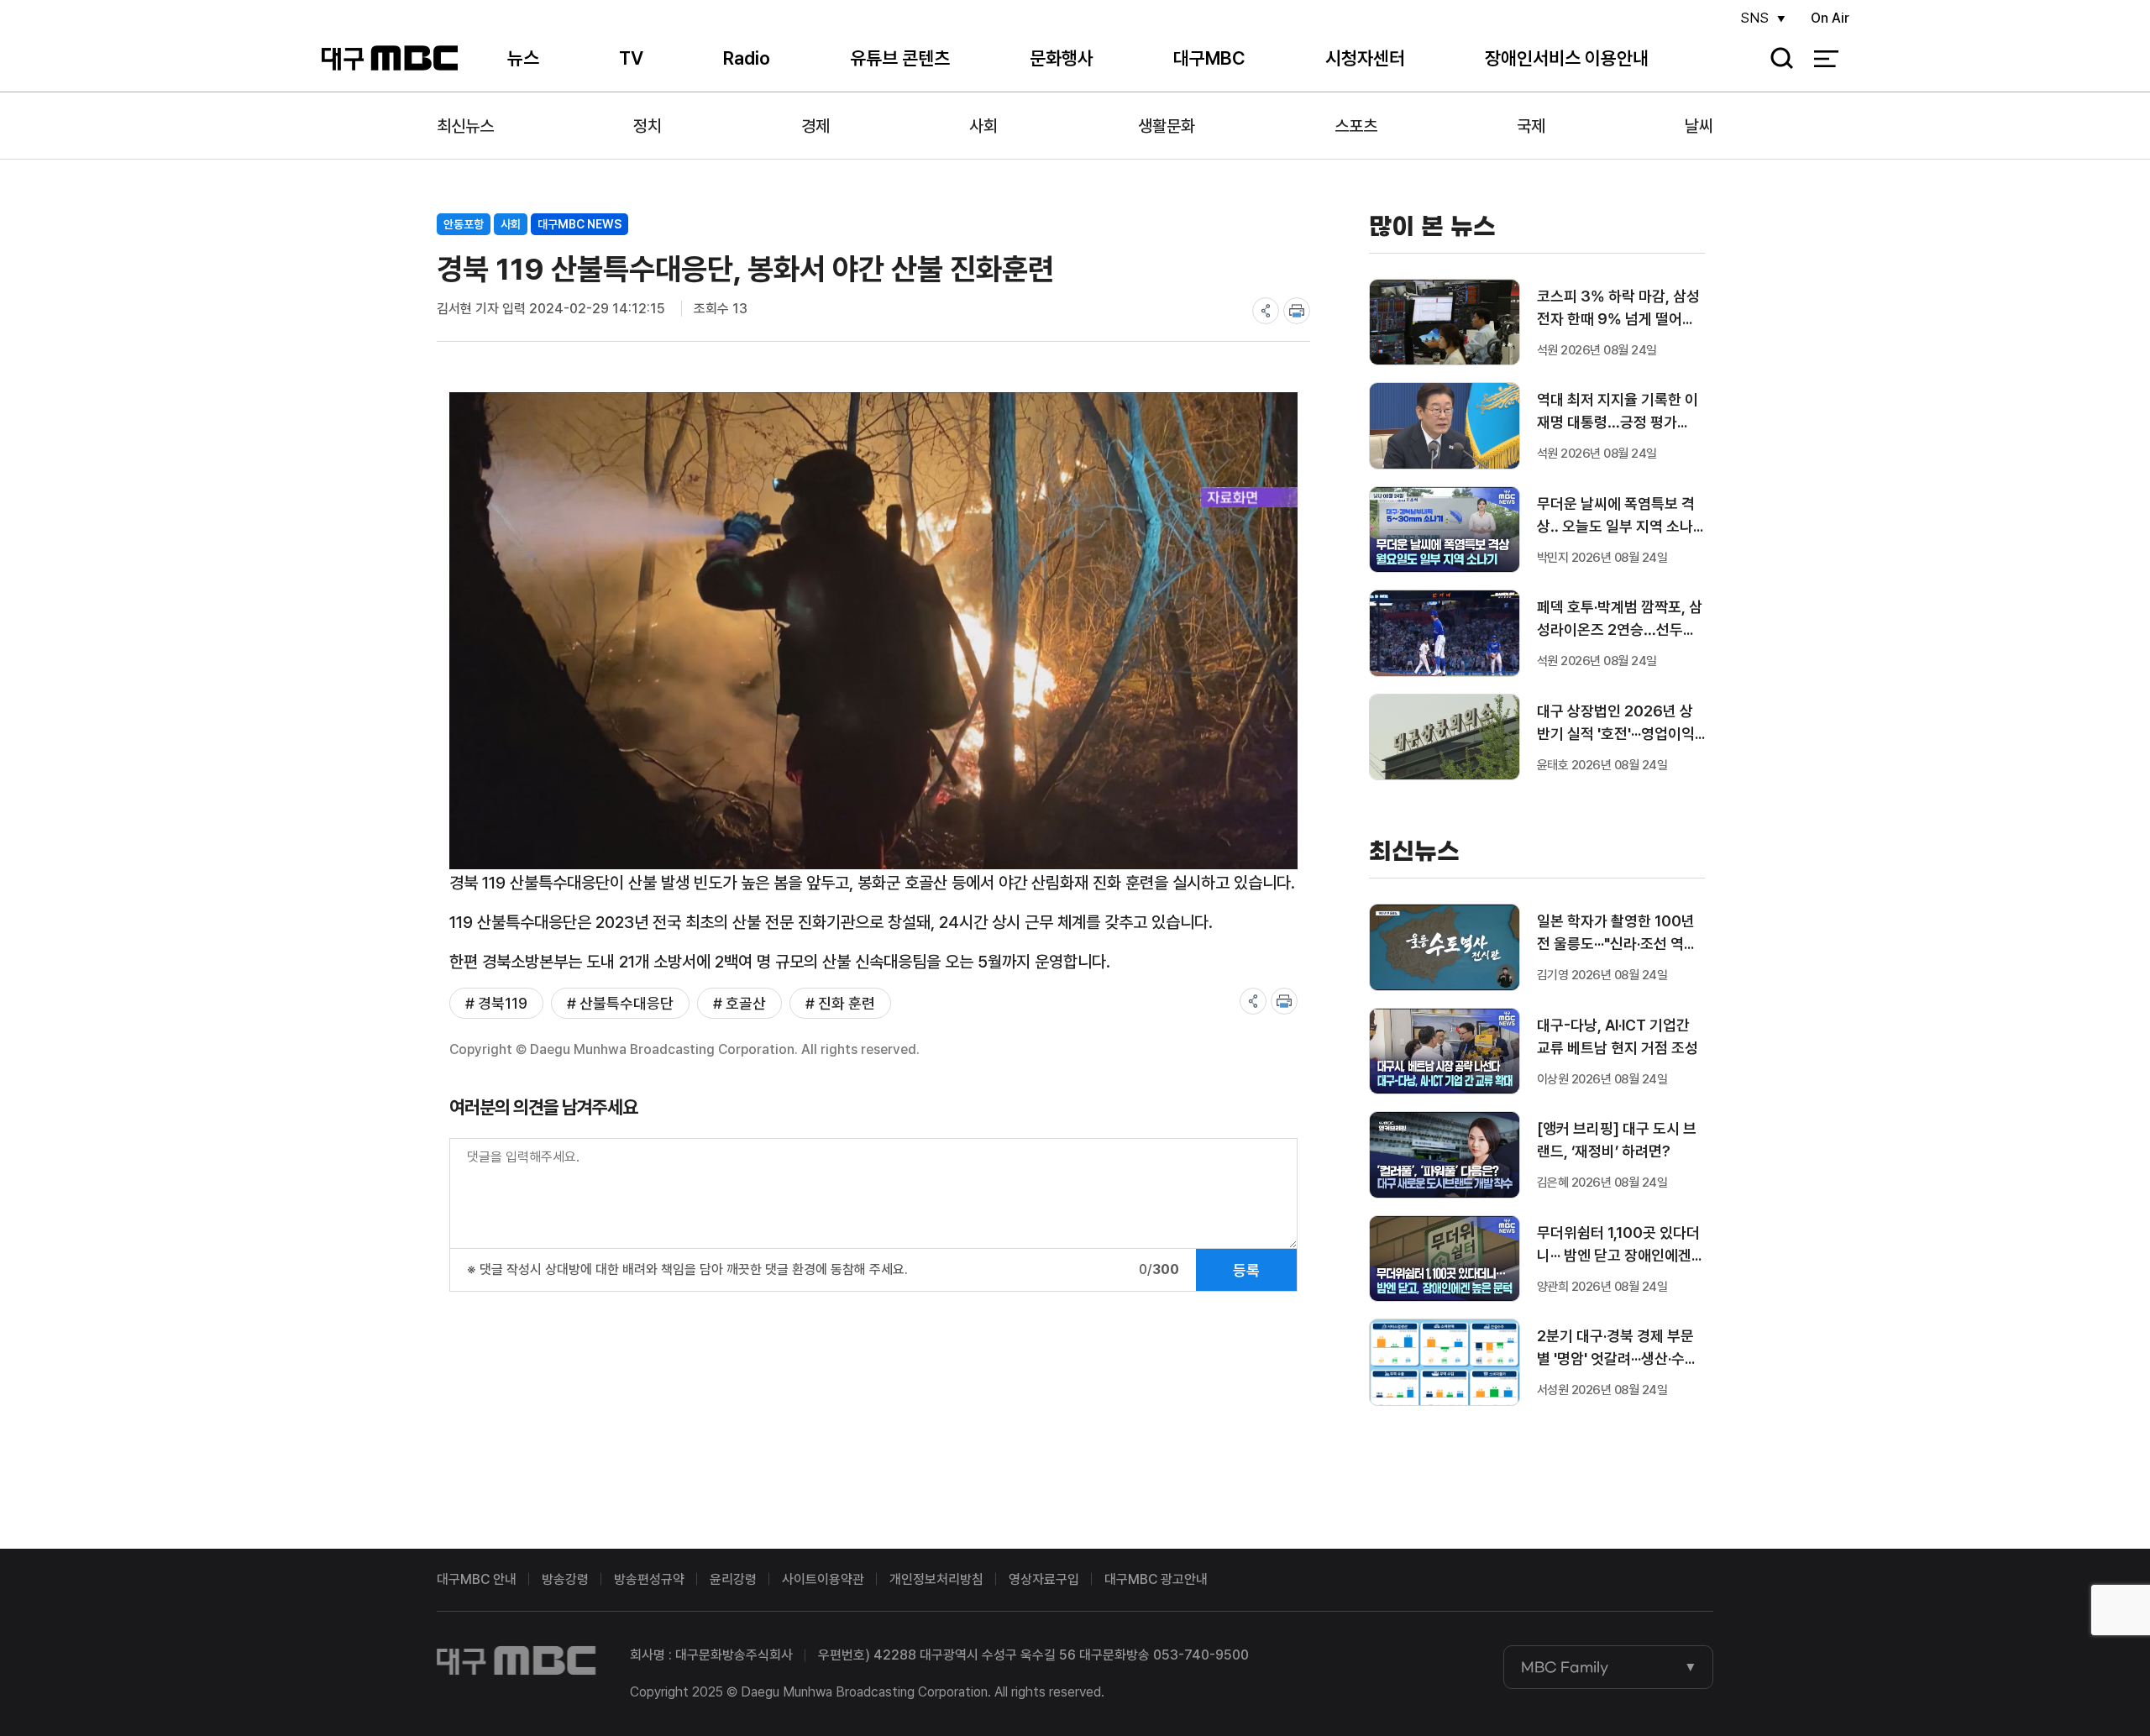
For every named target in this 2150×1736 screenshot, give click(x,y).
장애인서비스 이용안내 (1567, 58)
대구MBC (389, 58)
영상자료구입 (1044, 1579)
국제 (1531, 126)
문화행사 (1062, 58)
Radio (747, 58)
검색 (1776, 59)
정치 (648, 126)
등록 (1246, 1270)
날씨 (1699, 126)
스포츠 (1356, 126)
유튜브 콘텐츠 (900, 58)
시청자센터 (1365, 58)
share (1266, 311)
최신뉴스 (465, 126)
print (1297, 311)
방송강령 (565, 1579)
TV (631, 58)
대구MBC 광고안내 (1156, 1579)
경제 (815, 126)
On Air (1830, 18)
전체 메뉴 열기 (1826, 59)
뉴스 (523, 58)
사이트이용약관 (823, 1579)
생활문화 (1167, 126)
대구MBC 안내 (477, 1579)
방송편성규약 (649, 1579)
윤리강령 (733, 1579)
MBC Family (1565, 1667)
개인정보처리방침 (936, 1579)
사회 (983, 126)
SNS (1754, 18)
